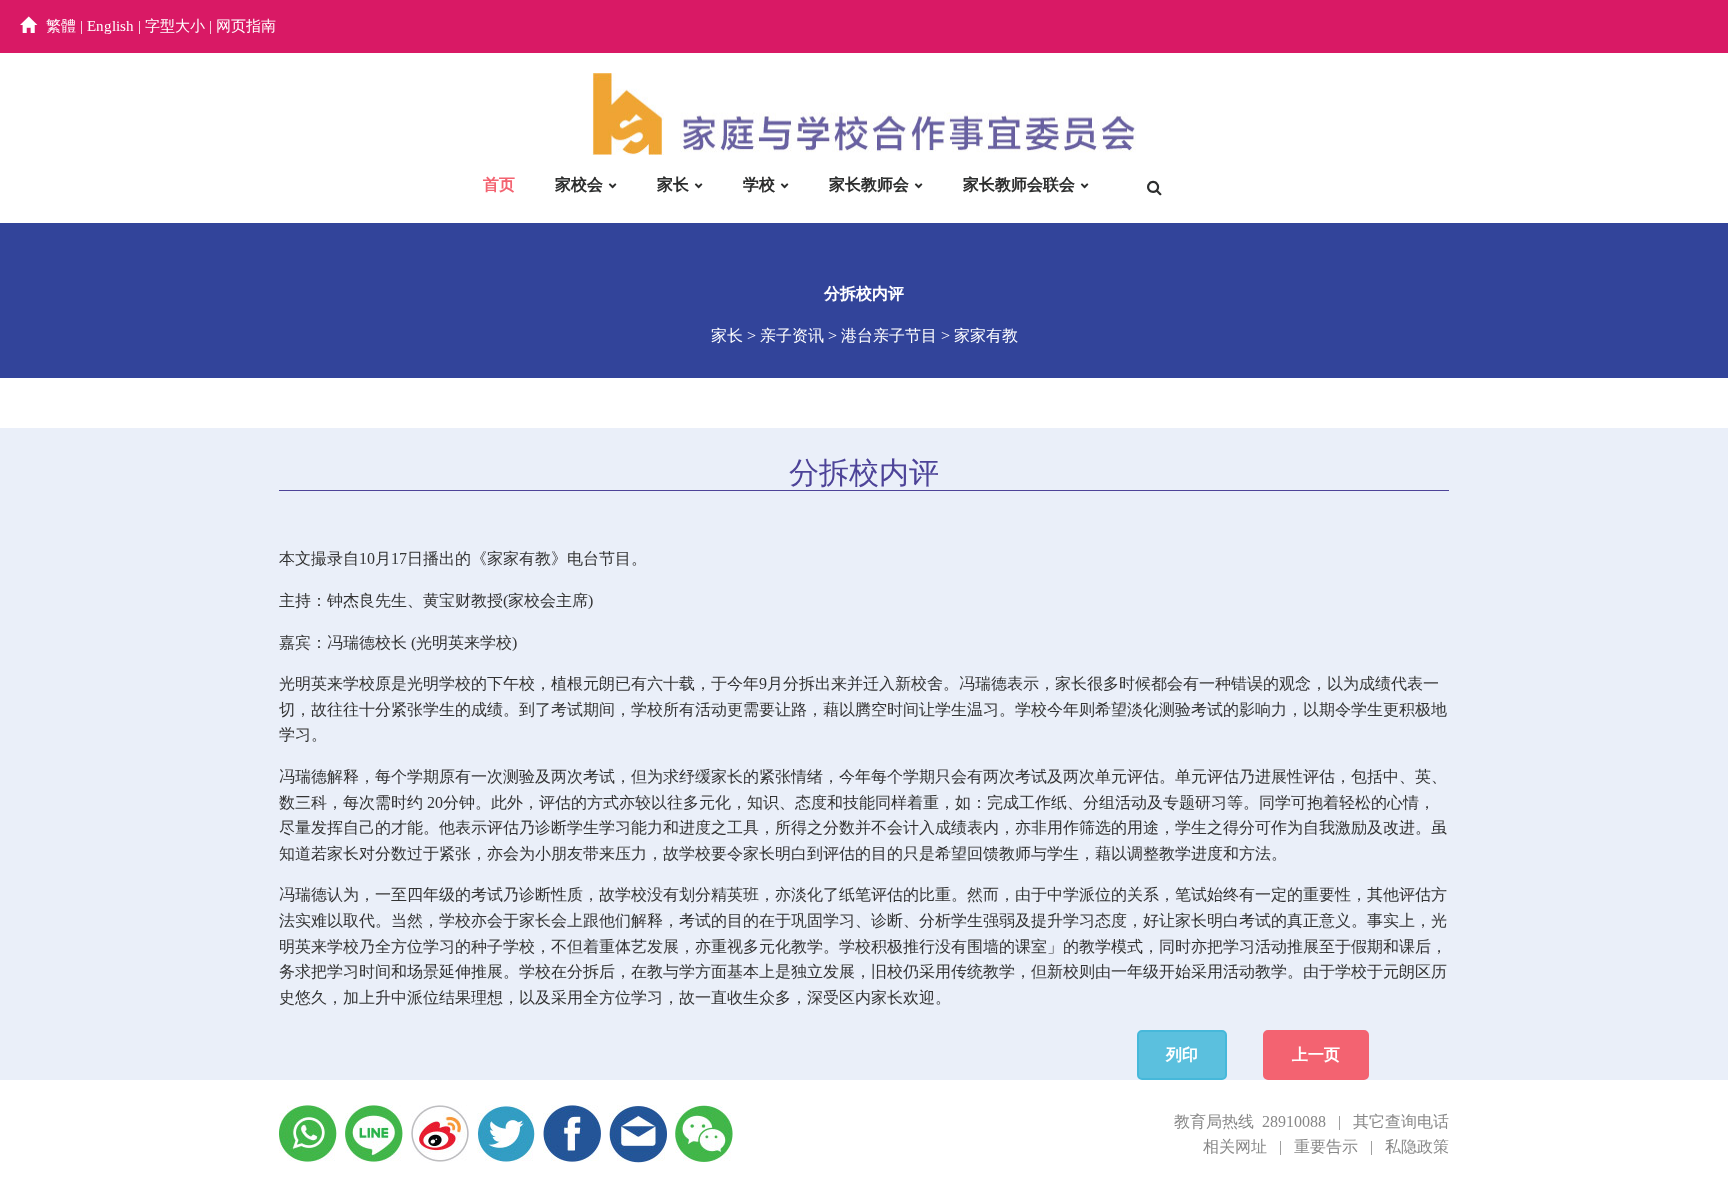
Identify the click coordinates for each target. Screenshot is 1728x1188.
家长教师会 (869, 184)
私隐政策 (1417, 1146)
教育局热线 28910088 (1250, 1121)
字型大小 (175, 26)
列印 (1182, 1054)
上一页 (1316, 1054)
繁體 (61, 26)
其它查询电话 (1401, 1121)
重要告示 (1326, 1146)
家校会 (579, 184)
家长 (673, 184)
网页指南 (246, 26)
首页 (499, 184)
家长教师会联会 (1019, 184)
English (110, 26)
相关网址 (1235, 1146)
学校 (759, 184)
